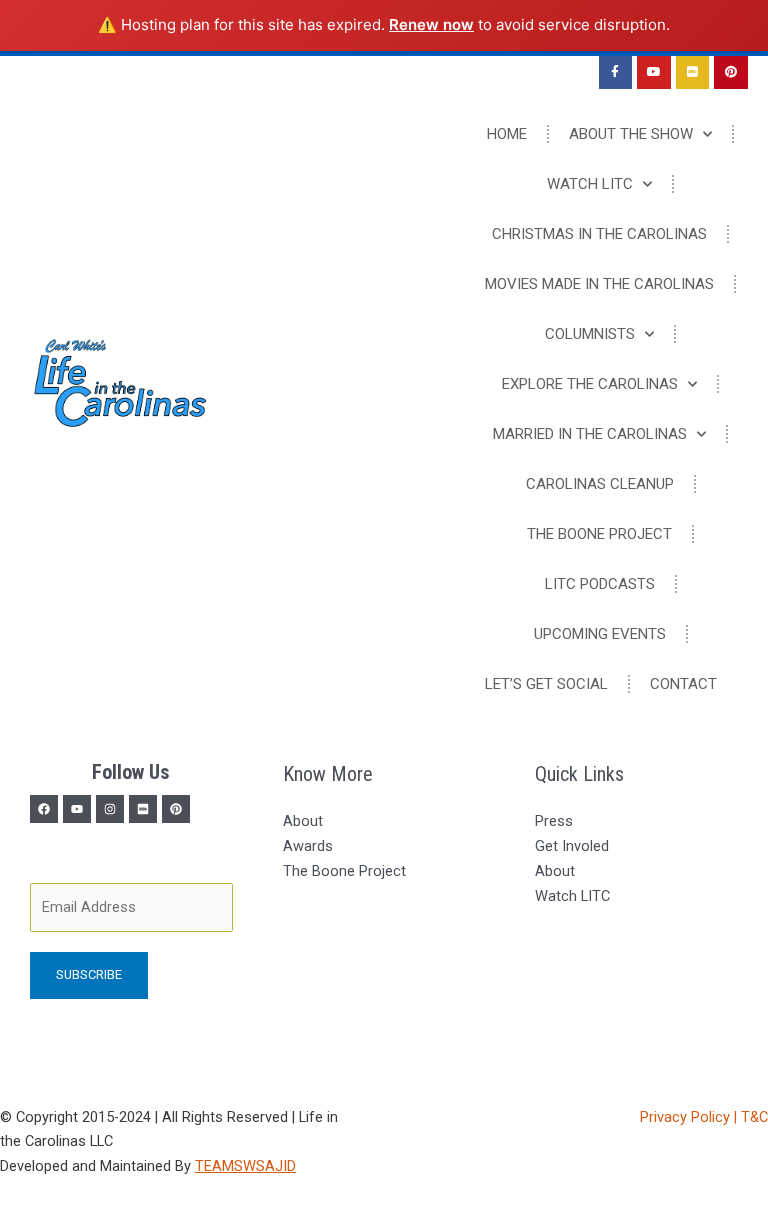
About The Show (631, 134)
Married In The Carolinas (590, 434)
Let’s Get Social (546, 684)
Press (554, 821)
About (303, 821)
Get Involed (572, 846)
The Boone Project (599, 534)
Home (507, 134)
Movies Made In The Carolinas (599, 284)
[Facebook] (44, 809)
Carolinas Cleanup (600, 484)
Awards (308, 846)
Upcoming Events (600, 634)
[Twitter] (77, 809)
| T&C (751, 1117)
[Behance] (176, 809)
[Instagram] (110, 809)
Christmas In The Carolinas (599, 234)
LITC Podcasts (600, 584)
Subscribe (89, 974)
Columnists (590, 334)
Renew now (431, 24)
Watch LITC (590, 184)
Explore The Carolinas (590, 384)
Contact (683, 684)
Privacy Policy (687, 1117)
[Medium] (143, 809)
